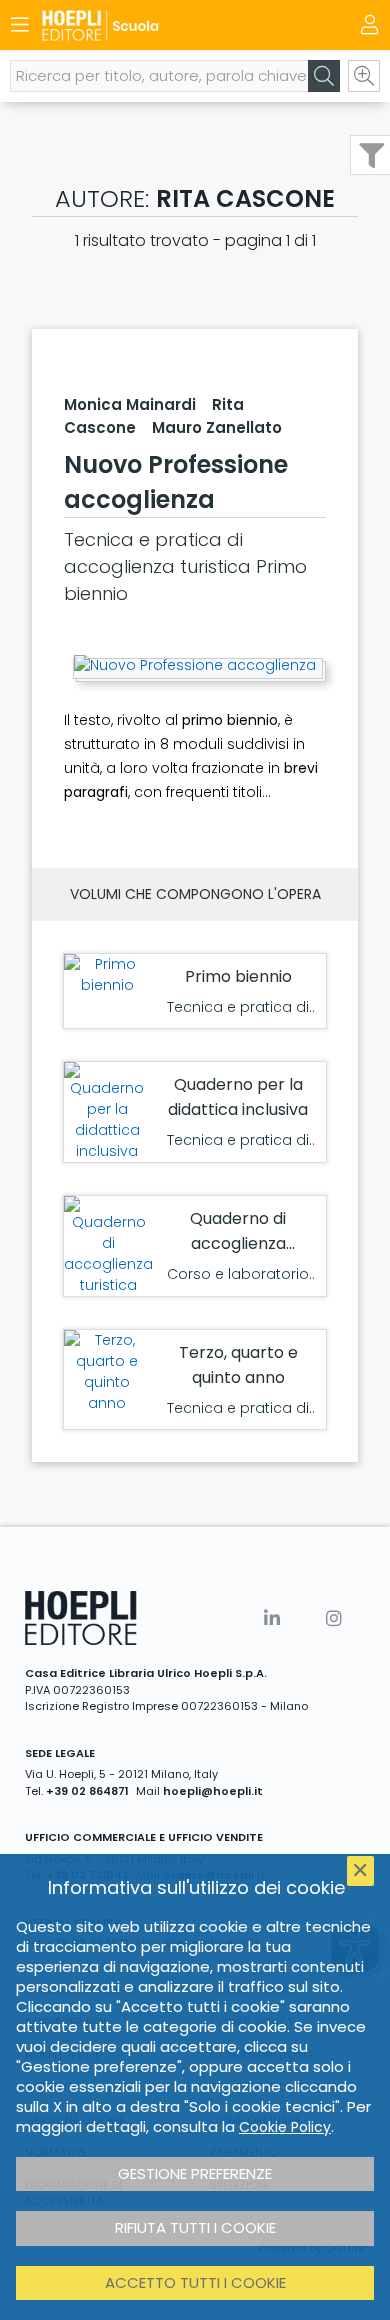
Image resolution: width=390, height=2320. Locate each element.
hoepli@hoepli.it (213, 1791)
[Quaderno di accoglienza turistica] (108, 1246)
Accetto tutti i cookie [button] (195, 2282)
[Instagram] (334, 1618)
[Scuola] (160, 25)
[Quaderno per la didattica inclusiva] (107, 1112)
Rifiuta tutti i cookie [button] (195, 2227)
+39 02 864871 (87, 1791)
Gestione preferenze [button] (195, 2173)
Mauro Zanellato (217, 427)
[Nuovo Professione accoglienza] (195, 665)
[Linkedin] (272, 1618)
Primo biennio (238, 976)
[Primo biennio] (107, 975)
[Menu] (20, 25)
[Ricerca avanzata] (364, 76)
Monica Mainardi (130, 404)
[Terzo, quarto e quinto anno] (107, 1372)
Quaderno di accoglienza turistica (238, 1243)
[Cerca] (324, 76)
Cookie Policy (285, 2127)
